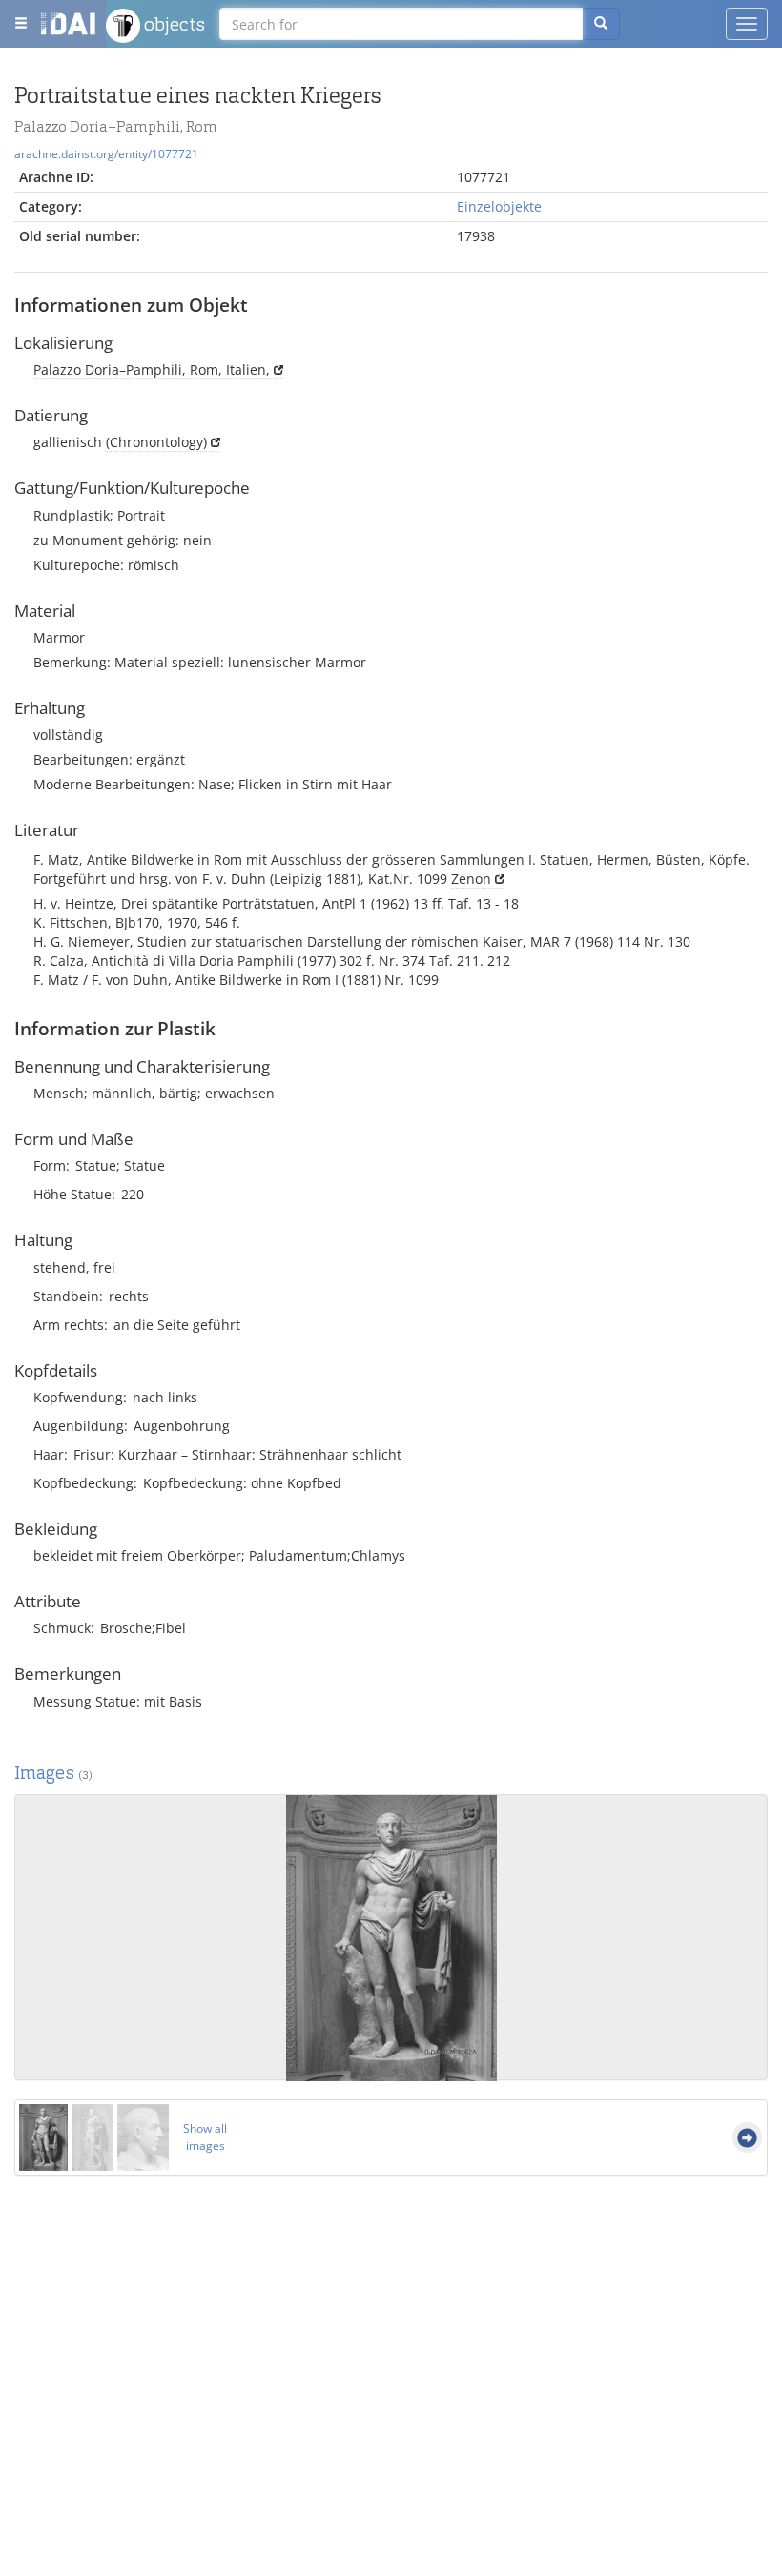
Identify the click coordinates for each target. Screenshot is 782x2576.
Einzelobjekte (499, 206)
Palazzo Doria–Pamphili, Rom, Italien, (152, 369)
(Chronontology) (156, 442)
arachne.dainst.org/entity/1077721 (106, 153)
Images (53, 1773)
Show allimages (205, 2137)
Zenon (471, 879)
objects (173, 24)
